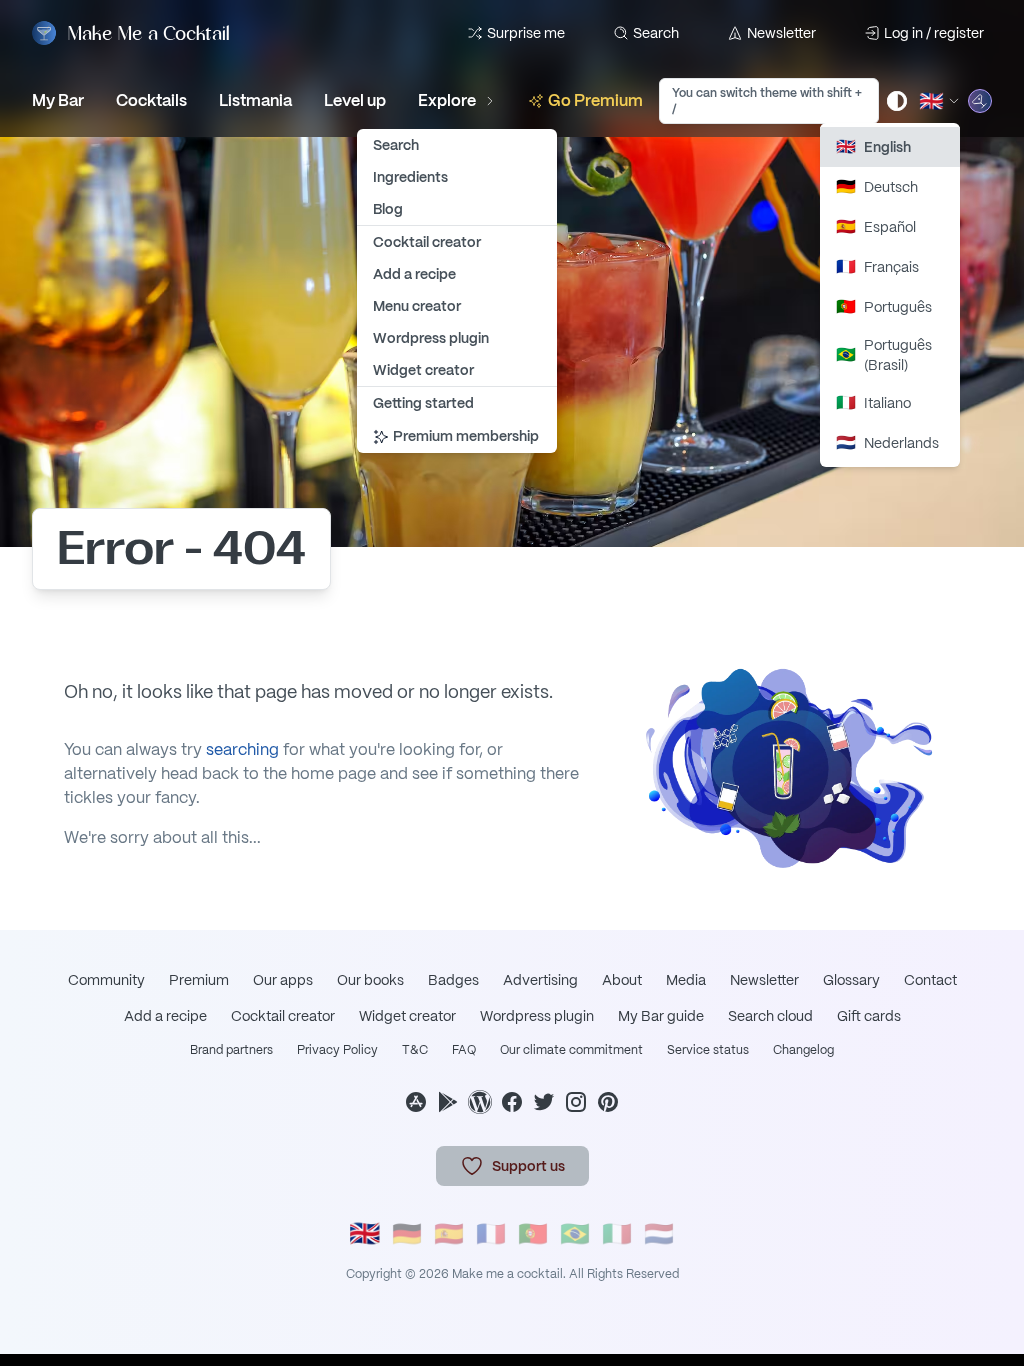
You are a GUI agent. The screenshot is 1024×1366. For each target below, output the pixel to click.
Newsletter (781, 33)
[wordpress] (480, 1102)
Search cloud (770, 1016)
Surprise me (526, 33)
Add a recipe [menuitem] (414, 274)
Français (877, 266)
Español (876, 226)
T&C (415, 1050)
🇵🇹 (533, 1233)
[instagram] (576, 1102)
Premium (199, 980)
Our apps (283, 980)
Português (884, 306)
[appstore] (416, 1102)
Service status (708, 1050)
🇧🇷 (575, 1233)
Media (686, 980)
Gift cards (869, 1016)
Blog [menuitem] (388, 209)
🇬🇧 (365, 1234)
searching (242, 749)
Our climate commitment (571, 1050)
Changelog (803, 1050)
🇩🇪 (407, 1233)
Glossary (851, 980)
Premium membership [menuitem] (466, 436)
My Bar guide (661, 1016)
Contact (930, 980)
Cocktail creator (283, 1016)
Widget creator (407, 1016)
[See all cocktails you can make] (980, 101)
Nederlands (887, 442)
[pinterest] (608, 1102)
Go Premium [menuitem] (595, 100)
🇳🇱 (659, 1233)
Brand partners (231, 1050)
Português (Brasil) (884, 355)
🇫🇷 (491, 1233)
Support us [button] (528, 1166)
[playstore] (448, 1102)
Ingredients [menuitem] (410, 177)
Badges (453, 980)
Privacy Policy (337, 1050)
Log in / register (934, 33)
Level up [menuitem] (355, 100)
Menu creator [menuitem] (417, 306)
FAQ (464, 1050)
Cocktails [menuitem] (151, 100)
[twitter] (544, 1102)
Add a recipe (165, 1016)
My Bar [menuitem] (58, 100)
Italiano (873, 402)
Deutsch (877, 186)
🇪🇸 (449, 1233)
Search (656, 33)
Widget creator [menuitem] (423, 370)
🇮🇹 (617, 1233)
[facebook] (512, 1102)
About (622, 980)
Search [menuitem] (396, 145)
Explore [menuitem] (447, 100)
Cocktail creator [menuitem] (427, 242)
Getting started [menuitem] (423, 403)
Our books (370, 980)
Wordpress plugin (537, 1016)
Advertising (540, 980)
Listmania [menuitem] (255, 100)
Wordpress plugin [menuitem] (431, 338)
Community (106, 980)
